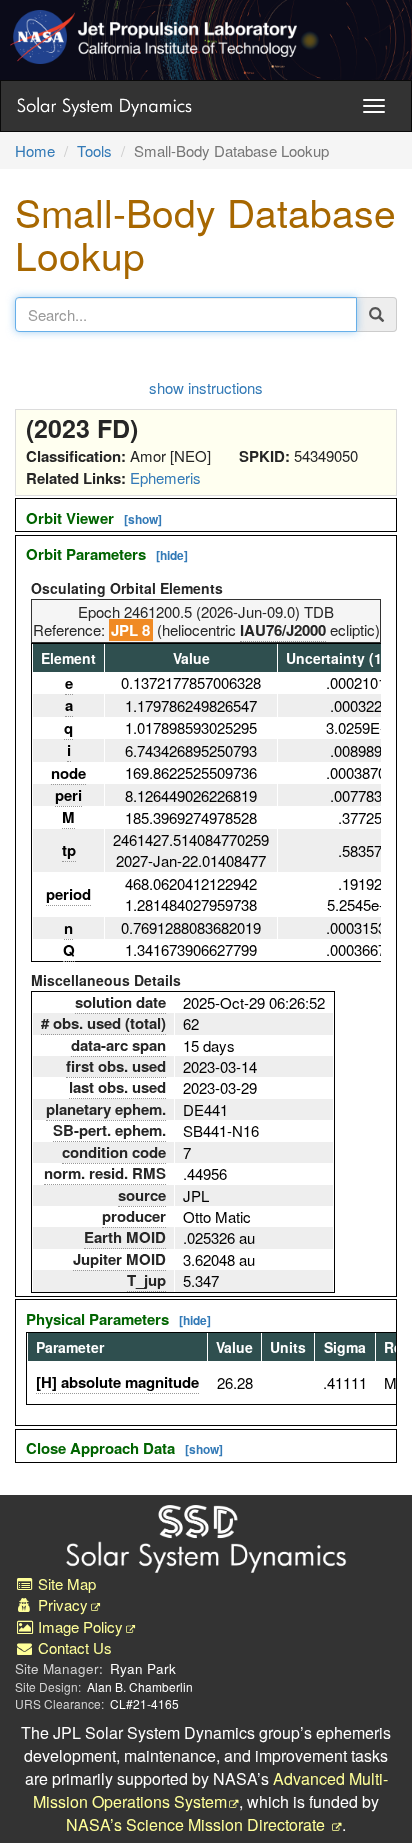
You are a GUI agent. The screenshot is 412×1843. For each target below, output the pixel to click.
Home (35, 150)
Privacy (61, 1604)
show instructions (206, 387)
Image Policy (78, 1626)
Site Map (65, 1583)
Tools (94, 150)
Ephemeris (165, 477)
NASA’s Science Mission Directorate (197, 1824)
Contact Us (73, 1647)
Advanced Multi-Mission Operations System (210, 1790)
